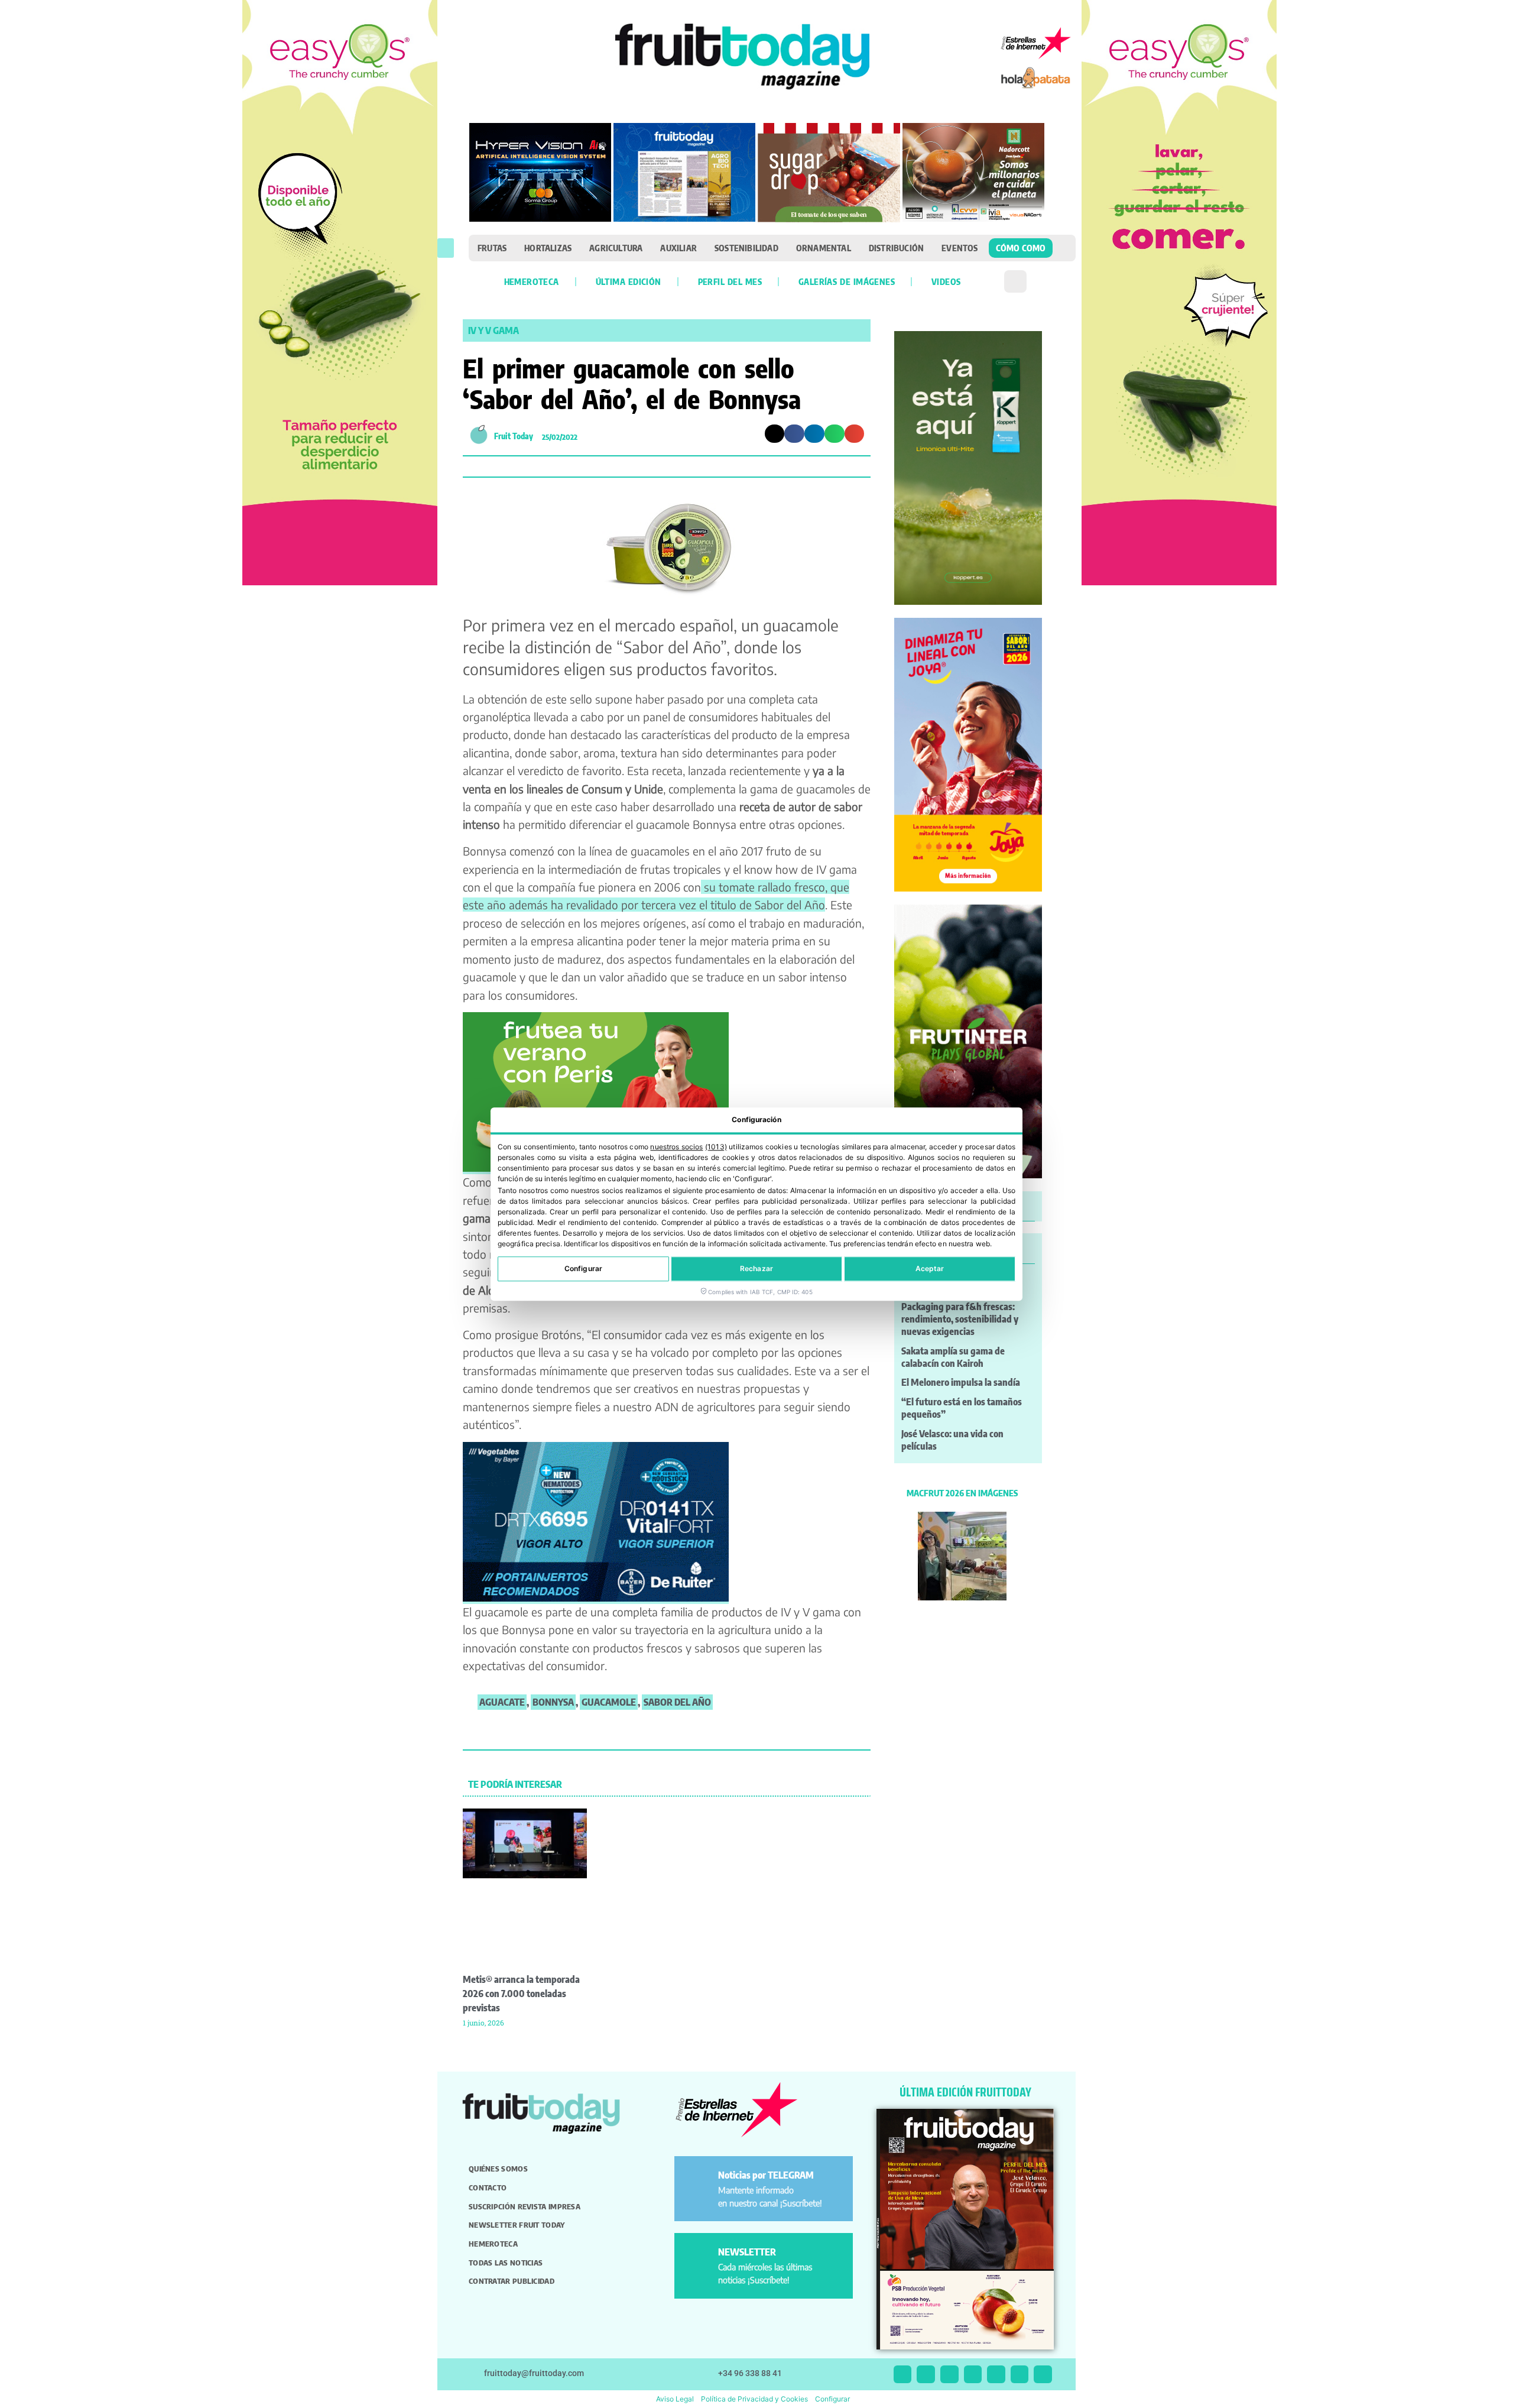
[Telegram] (1020, 2375)
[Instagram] (926, 2375)
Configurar (583, 1268)
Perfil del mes (730, 281)
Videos (946, 281)
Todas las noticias (506, 2263)
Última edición (629, 281)
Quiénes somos (498, 2169)
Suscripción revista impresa (525, 2206)
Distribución (896, 248)
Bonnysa (553, 1702)
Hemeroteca (532, 281)
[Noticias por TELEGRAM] (698, 2180)
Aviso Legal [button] (675, 2399)
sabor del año (677, 1702)
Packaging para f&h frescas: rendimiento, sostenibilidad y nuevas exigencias (960, 1319)
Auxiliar (678, 248)
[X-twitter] (903, 2375)
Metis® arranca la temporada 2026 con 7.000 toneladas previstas (521, 1994)
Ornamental (824, 248)
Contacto (488, 2187)
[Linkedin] (973, 2375)
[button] (446, 248)
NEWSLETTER (747, 2252)
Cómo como (1021, 248)
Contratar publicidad (512, 2281)
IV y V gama (493, 330)
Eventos (960, 248)
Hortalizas (548, 248)
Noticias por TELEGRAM (766, 2175)
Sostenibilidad (746, 248)
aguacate (502, 1702)
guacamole (609, 1702)
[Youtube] (996, 2375)
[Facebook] (949, 2375)
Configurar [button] (832, 2399)
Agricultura (616, 248)
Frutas (492, 248)
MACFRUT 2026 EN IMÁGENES (962, 1493)
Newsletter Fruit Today (517, 2225)
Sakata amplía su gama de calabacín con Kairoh (953, 1357)
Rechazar (756, 1268)
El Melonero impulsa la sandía (961, 1382)
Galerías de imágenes (847, 281)
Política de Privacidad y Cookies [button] (754, 2399)
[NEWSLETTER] (698, 2257)
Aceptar (930, 1268)
